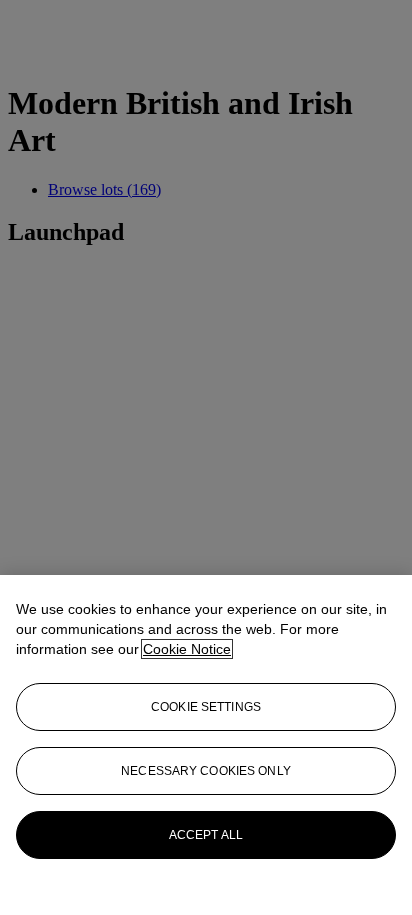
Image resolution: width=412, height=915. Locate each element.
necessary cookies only (206, 771)
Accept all (206, 835)
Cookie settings (206, 707)
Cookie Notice (187, 649)
